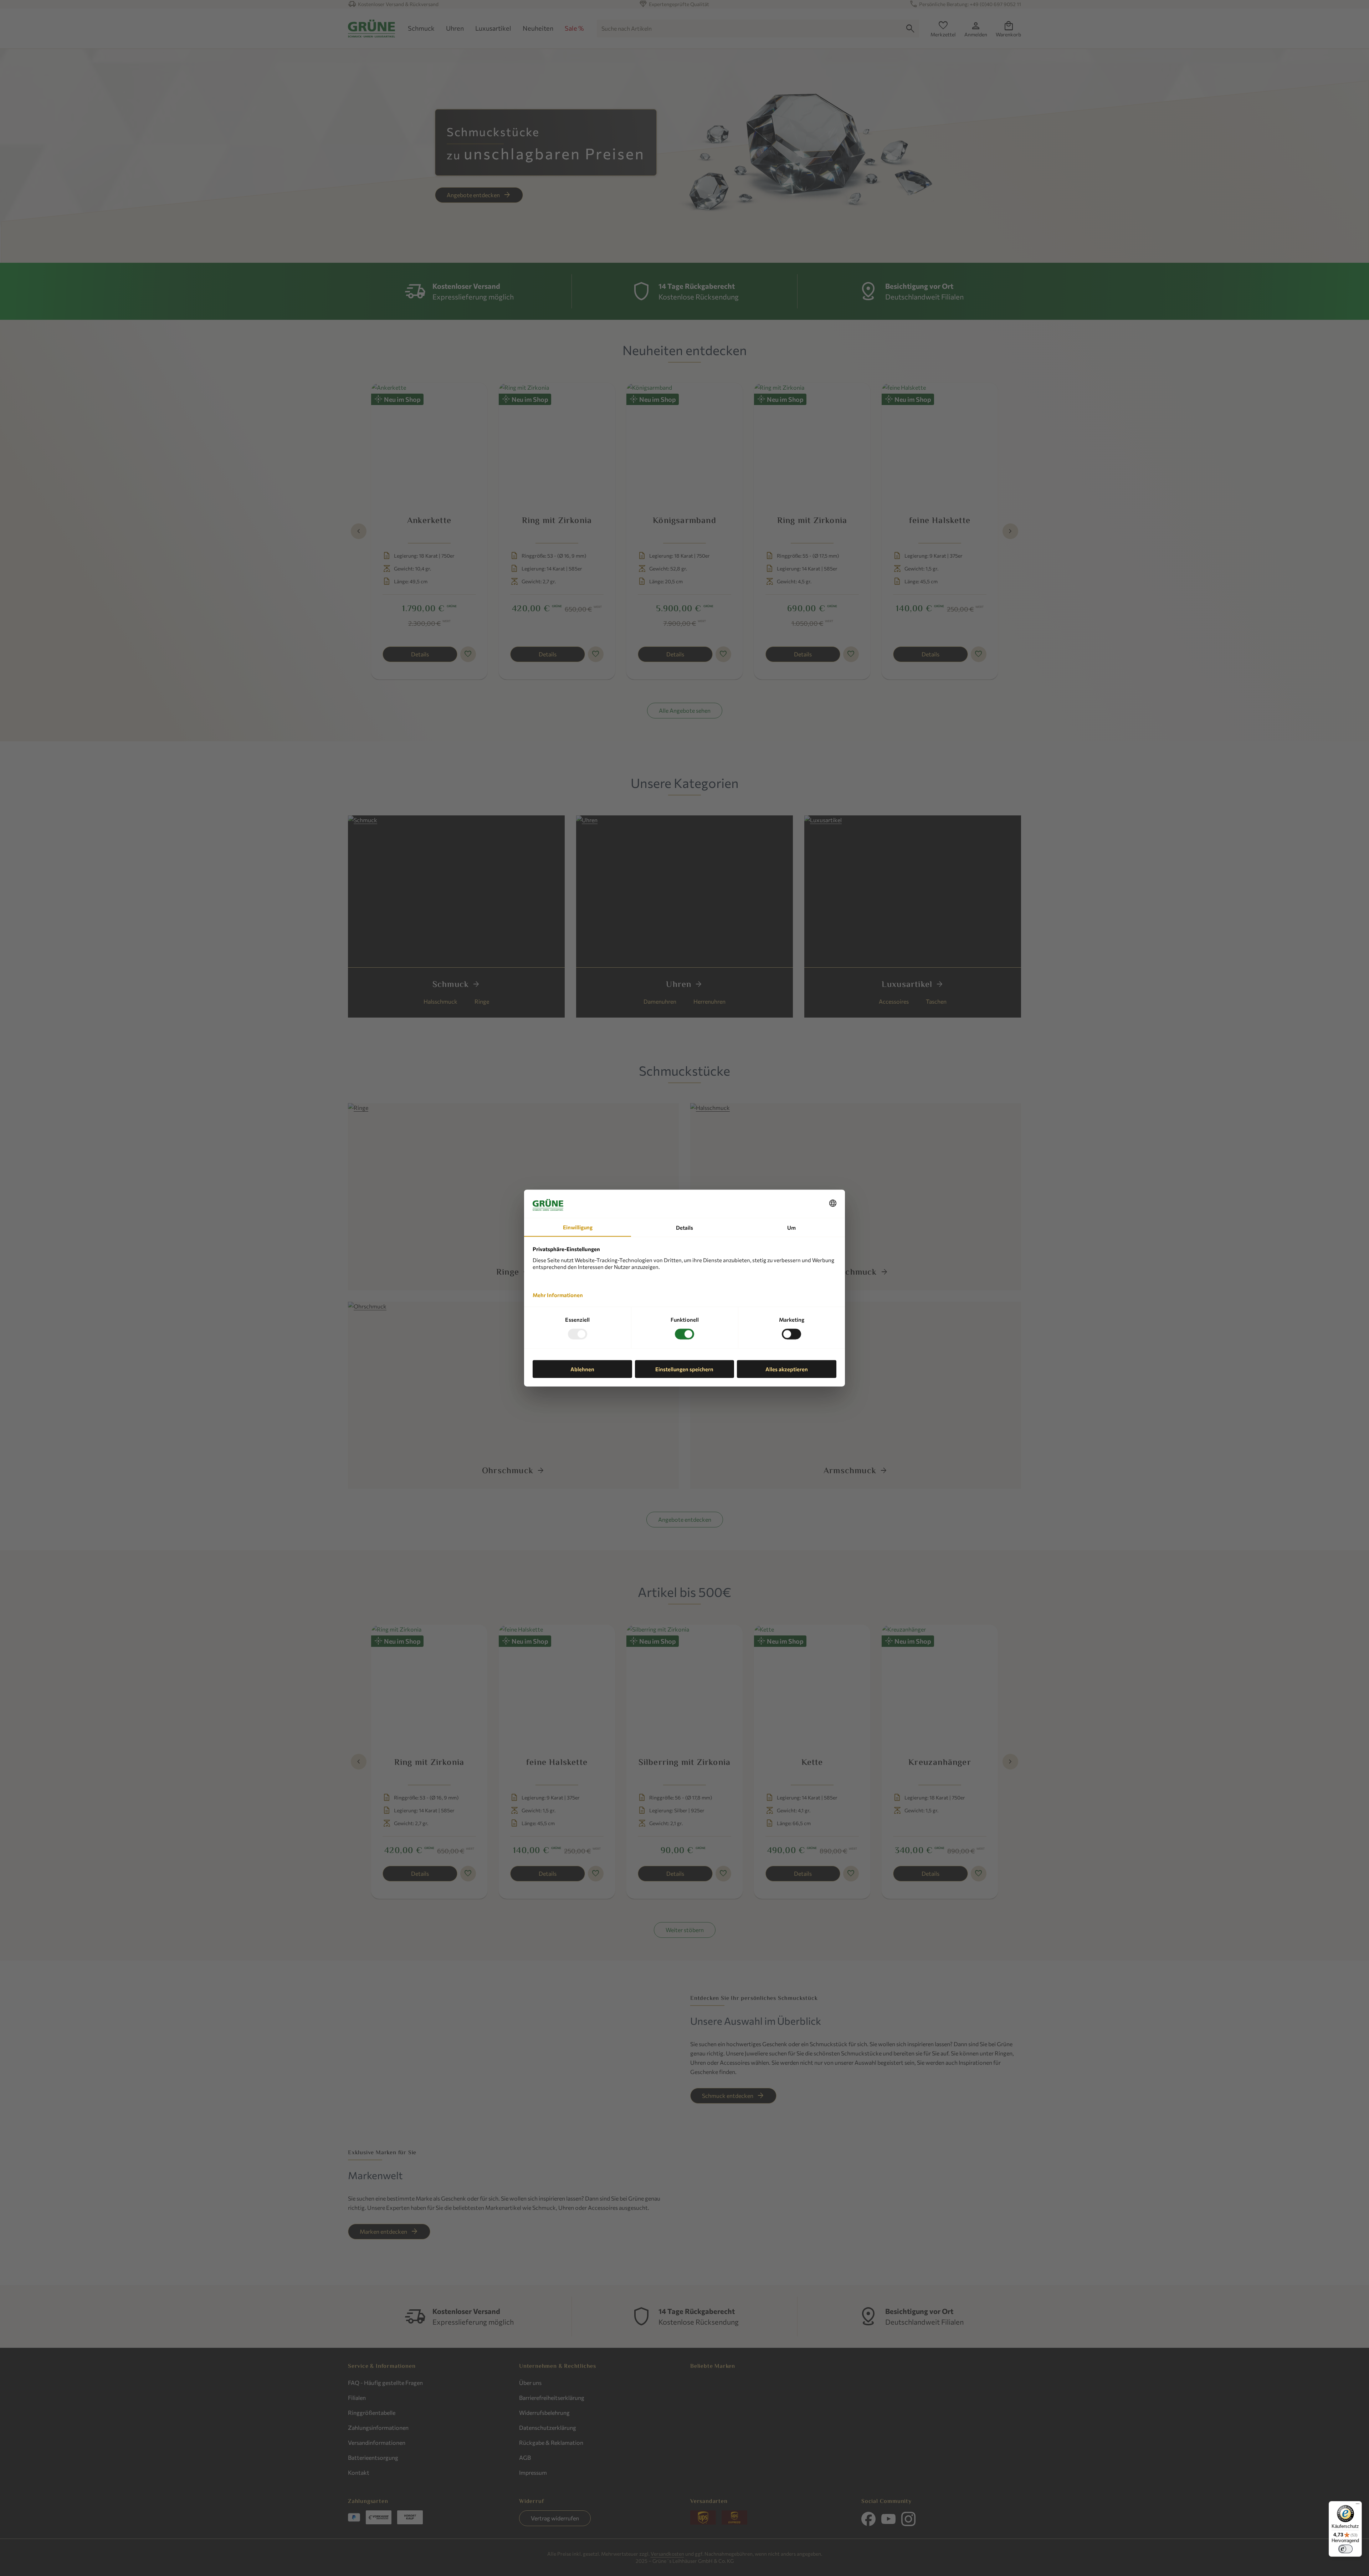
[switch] (1345, 2549)
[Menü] (1358, 2505)
